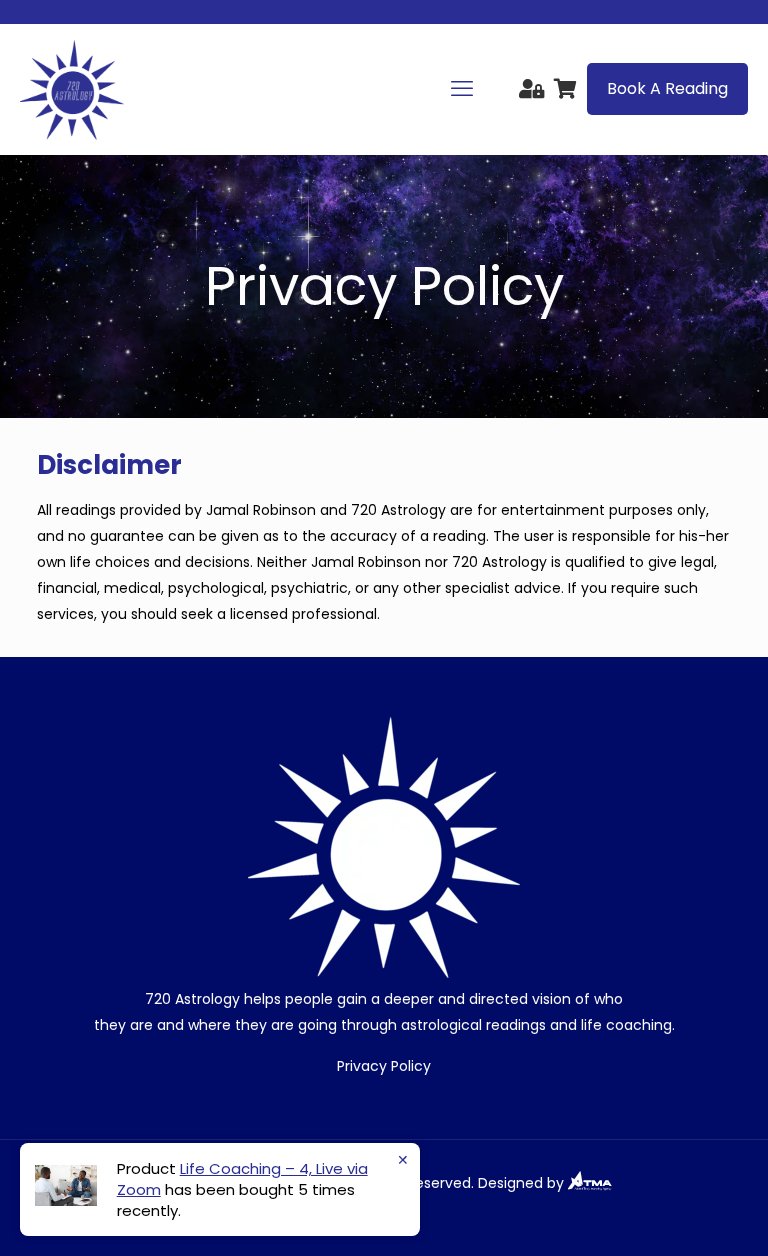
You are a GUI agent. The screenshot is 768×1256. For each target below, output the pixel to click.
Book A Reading (667, 88)
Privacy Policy (384, 1066)
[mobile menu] (462, 89)
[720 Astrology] (72, 89)
